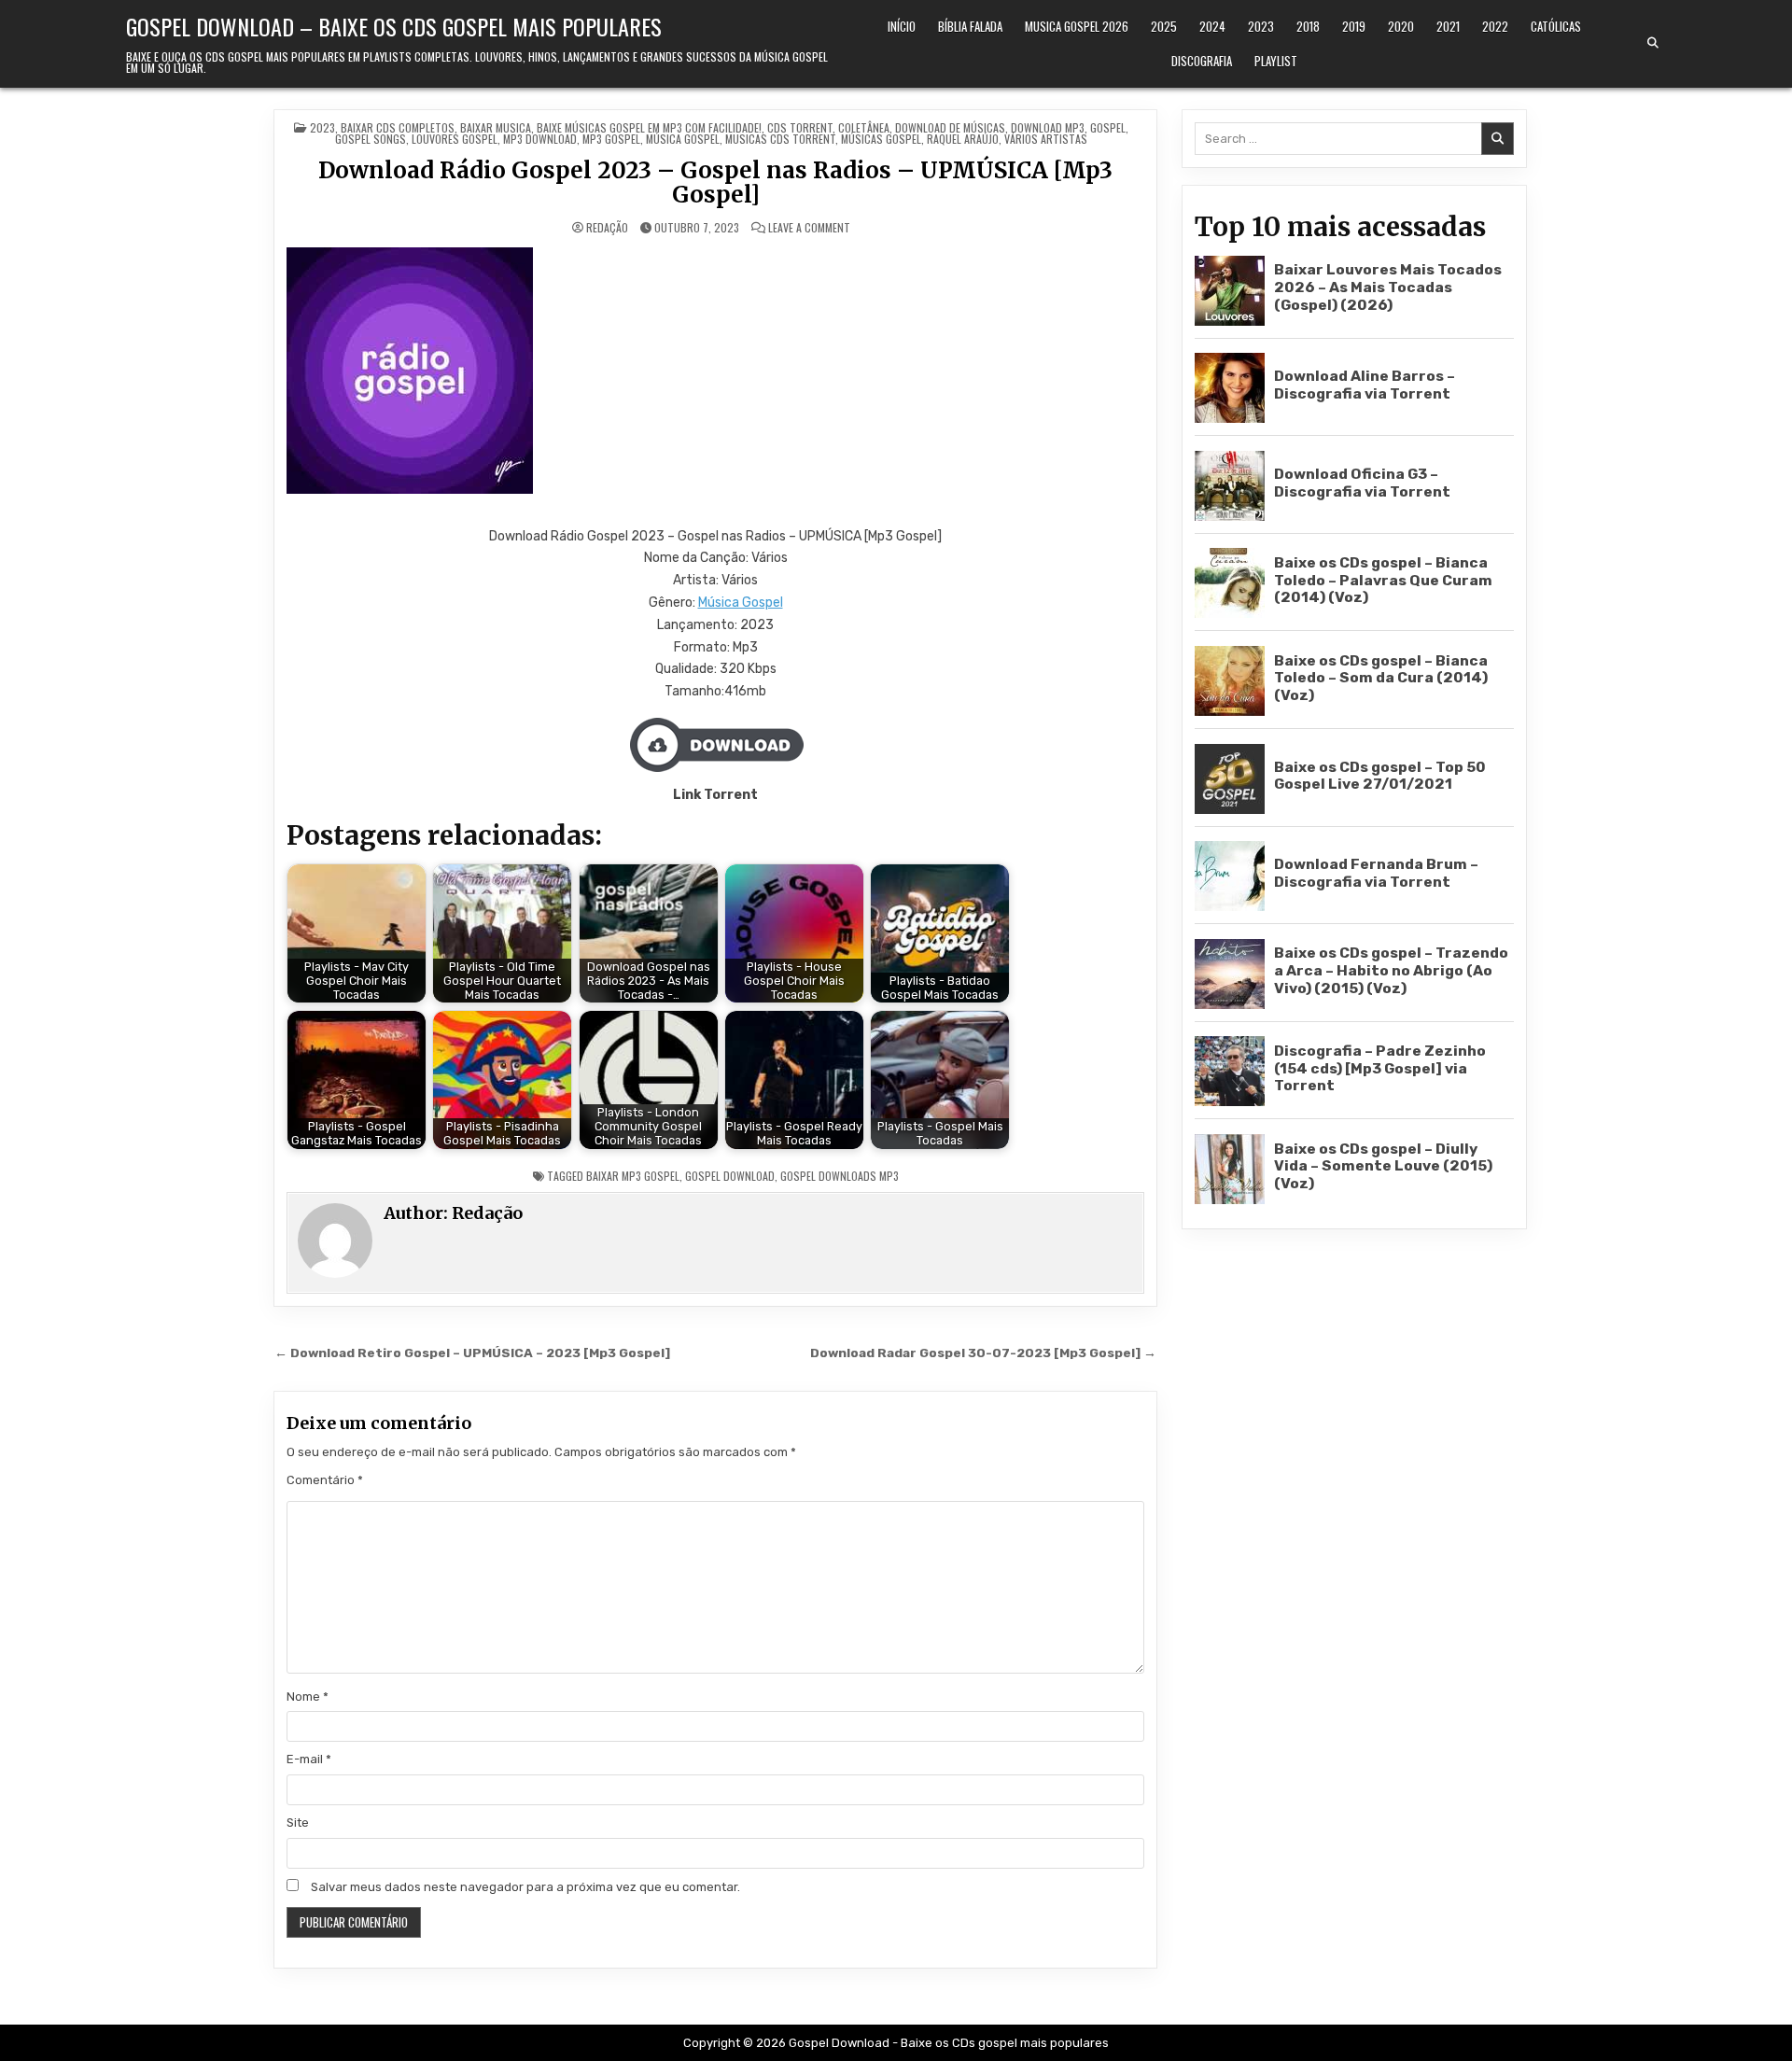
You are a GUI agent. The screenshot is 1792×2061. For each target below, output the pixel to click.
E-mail (309, 1759)
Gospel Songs (371, 139)
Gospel (1108, 127)
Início (902, 26)
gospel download (730, 1176)
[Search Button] (1653, 43)
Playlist (1276, 61)
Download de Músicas (950, 127)
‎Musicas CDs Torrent (780, 139)
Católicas (1556, 26)
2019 (1354, 26)
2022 (1495, 26)
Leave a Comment (809, 228)
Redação (607, 228)
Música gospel (683, 139)
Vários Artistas (1046, 139)
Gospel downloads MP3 (840, 1176)
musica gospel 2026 (1077, 26)
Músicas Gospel (881, 139)
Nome (308, 1696)
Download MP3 (1048, 127)
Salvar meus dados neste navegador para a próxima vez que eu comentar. (525, 1887)
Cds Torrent (800, 127)
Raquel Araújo (963, 139)
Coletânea (864, 127)
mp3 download (540, 139)
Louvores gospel (455, 139)
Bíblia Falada (970, 26)
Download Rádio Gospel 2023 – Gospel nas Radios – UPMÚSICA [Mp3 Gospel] (715, 182)
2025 (1164, 26)
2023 (1261, 26)
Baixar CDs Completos (398, 127)
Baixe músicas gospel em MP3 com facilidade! (649, 127)
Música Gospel (741, 603)
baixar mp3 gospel (633, 1176)
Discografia (1202, 61)
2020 (1401, 26)
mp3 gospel (611, 139)
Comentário (325, 1480)
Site (298, 1823)
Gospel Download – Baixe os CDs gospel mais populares (394, 26)
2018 (1308, 26)
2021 (1448, 26)
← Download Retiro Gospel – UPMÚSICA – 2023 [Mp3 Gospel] (472, 1353)
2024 (1212, 26)
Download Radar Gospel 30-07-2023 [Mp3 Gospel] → (983, 1353)
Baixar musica (496, 127)
